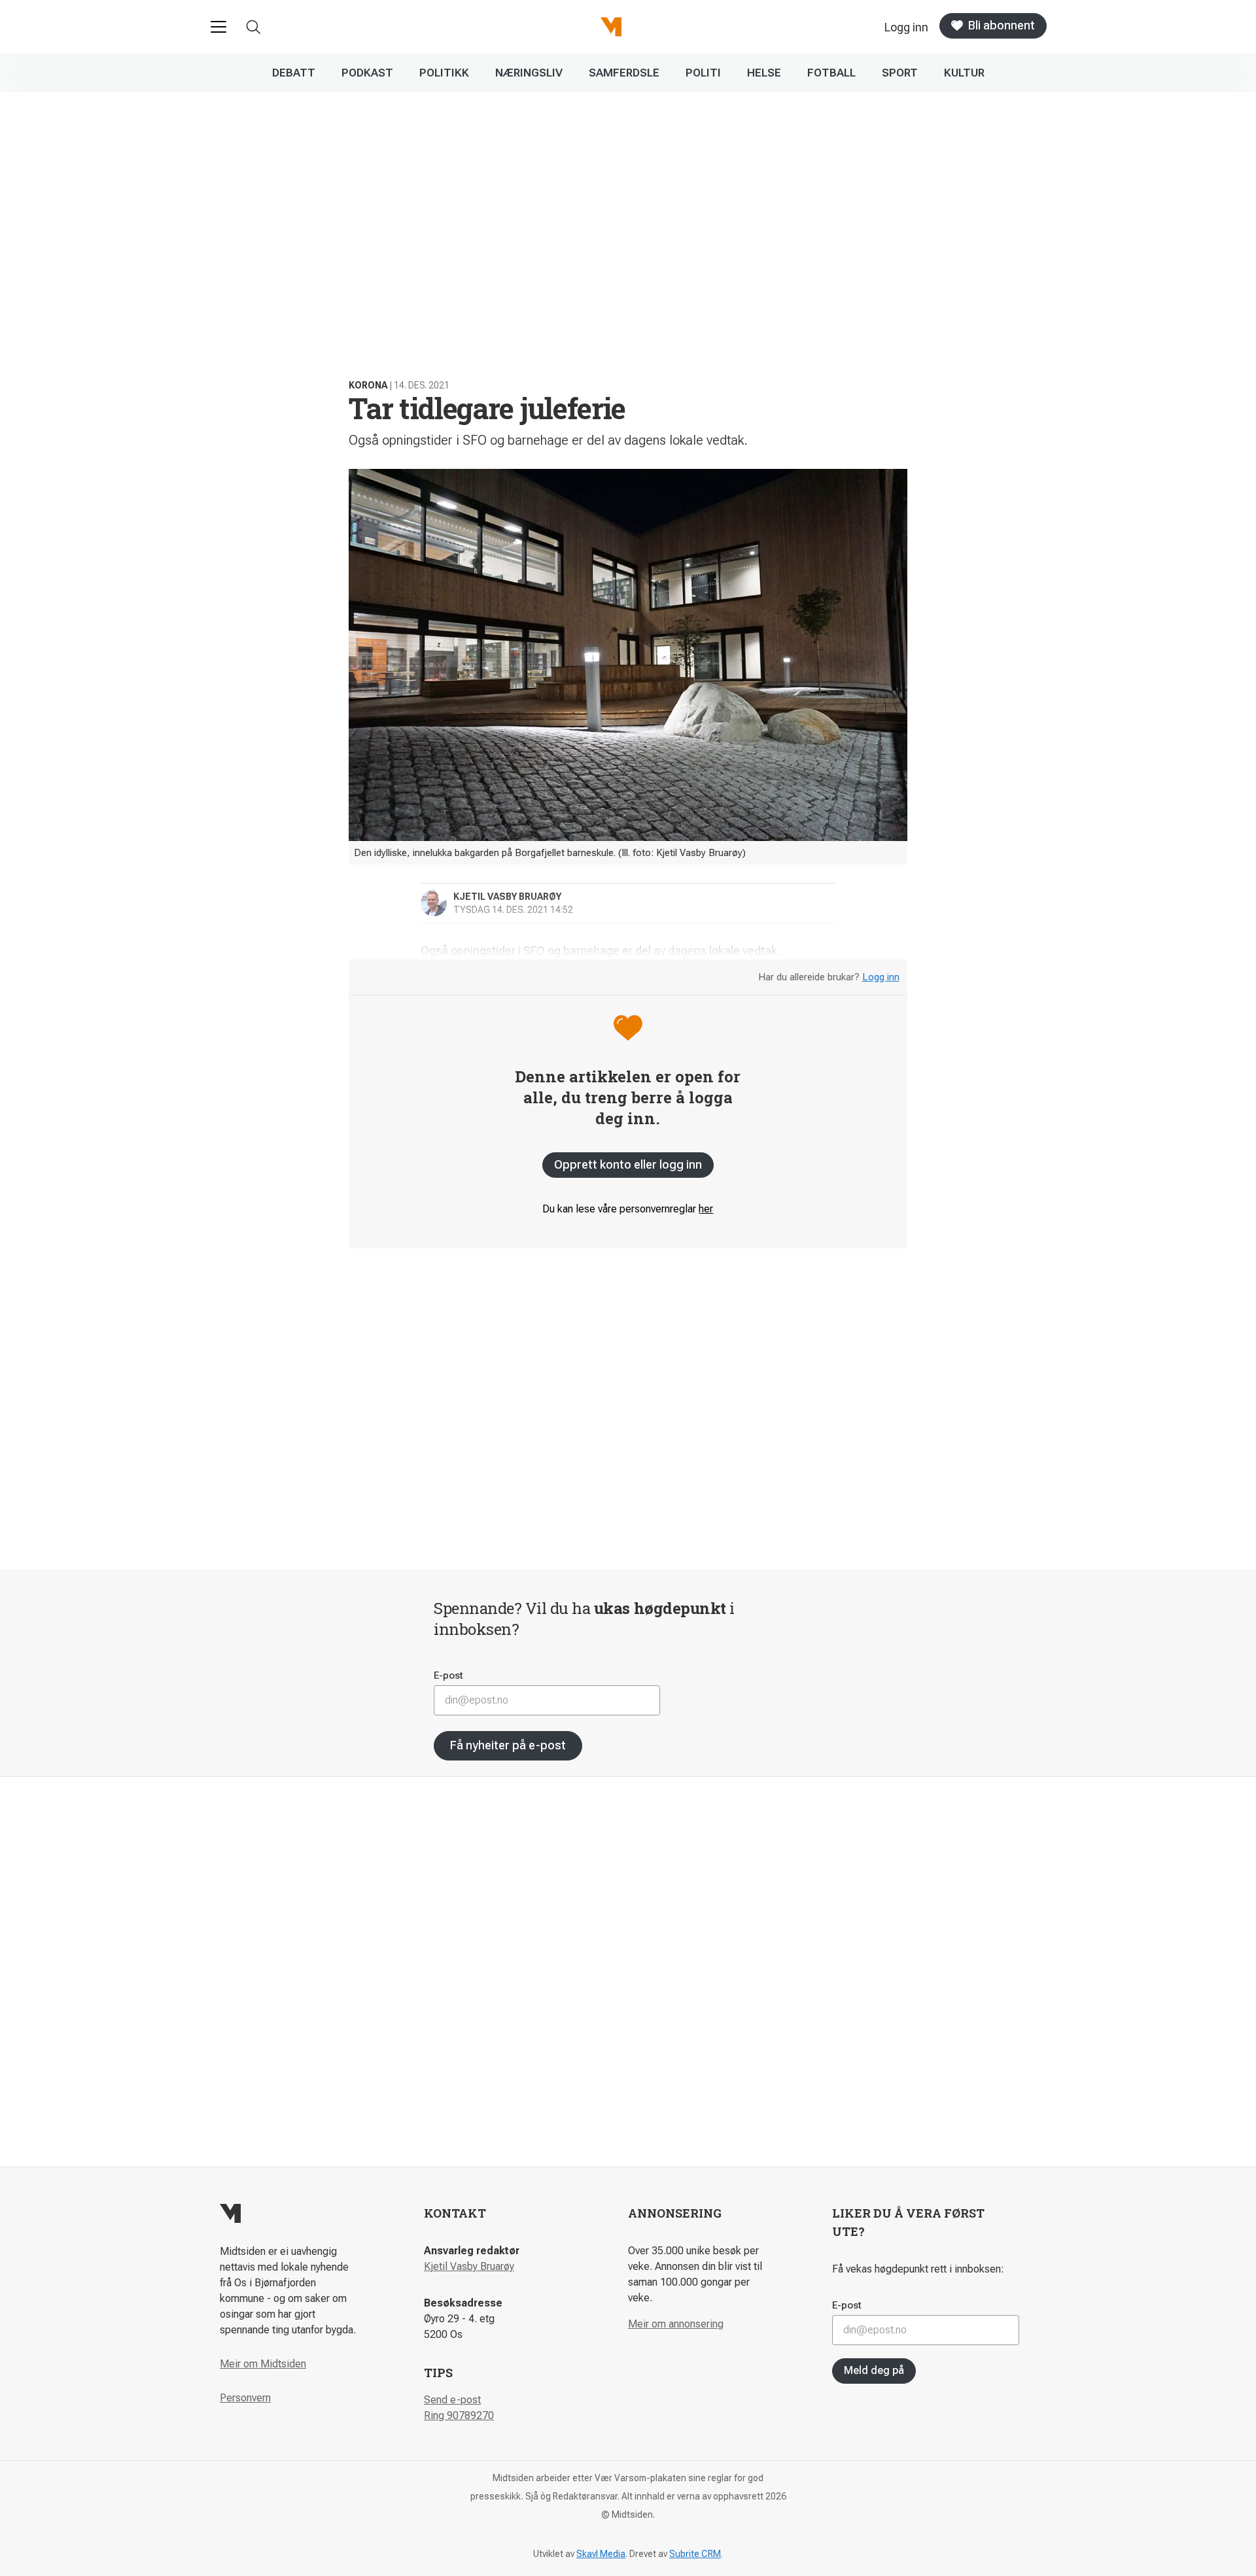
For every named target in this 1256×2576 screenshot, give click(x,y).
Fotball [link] (831, 73)
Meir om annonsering (676, 2324)
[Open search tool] (253, 27)
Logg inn (881, 977)
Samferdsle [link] (624, 73)
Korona (368, 385)
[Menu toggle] (218, 27)
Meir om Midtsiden (263, 2364)
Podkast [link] (367, 73)
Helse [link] (764, 73)
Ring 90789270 (459, 2415)
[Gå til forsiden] (611, 27)
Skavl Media (601, 2554)
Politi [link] (703, 73)
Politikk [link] (444, 73)
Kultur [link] (964, 73)
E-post (448, 1675)
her (706, 1209)
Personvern (245, 2398)
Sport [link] (900, 73)
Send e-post (452, 2400)
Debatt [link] (294, 73)
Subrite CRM (695, 2554)
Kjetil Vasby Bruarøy (469, 2266)
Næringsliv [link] (529, 73)
